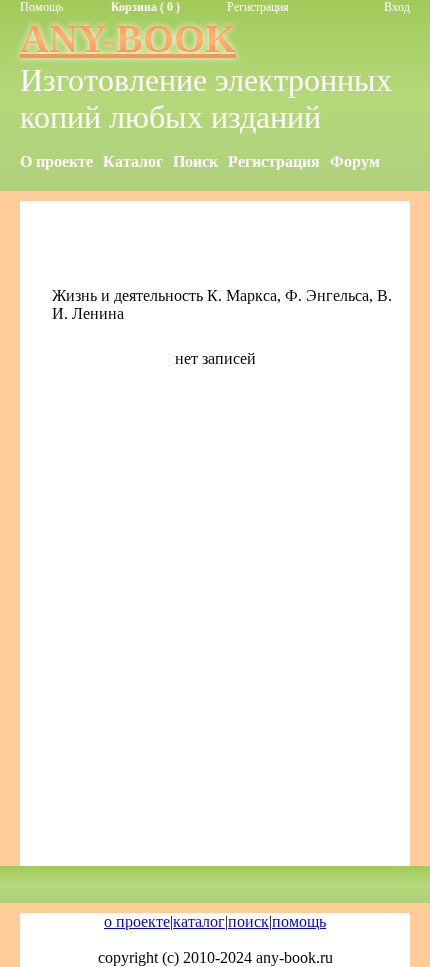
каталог (199, 921)
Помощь (41, 7)
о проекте (137, 921)
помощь (299, 921)
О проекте (56, 161)
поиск (248, 921)
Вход (397, 7)
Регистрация (258, 7)
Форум (355, 161)
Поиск (195, 161)
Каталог (133, 161)
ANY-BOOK (128, 38)
